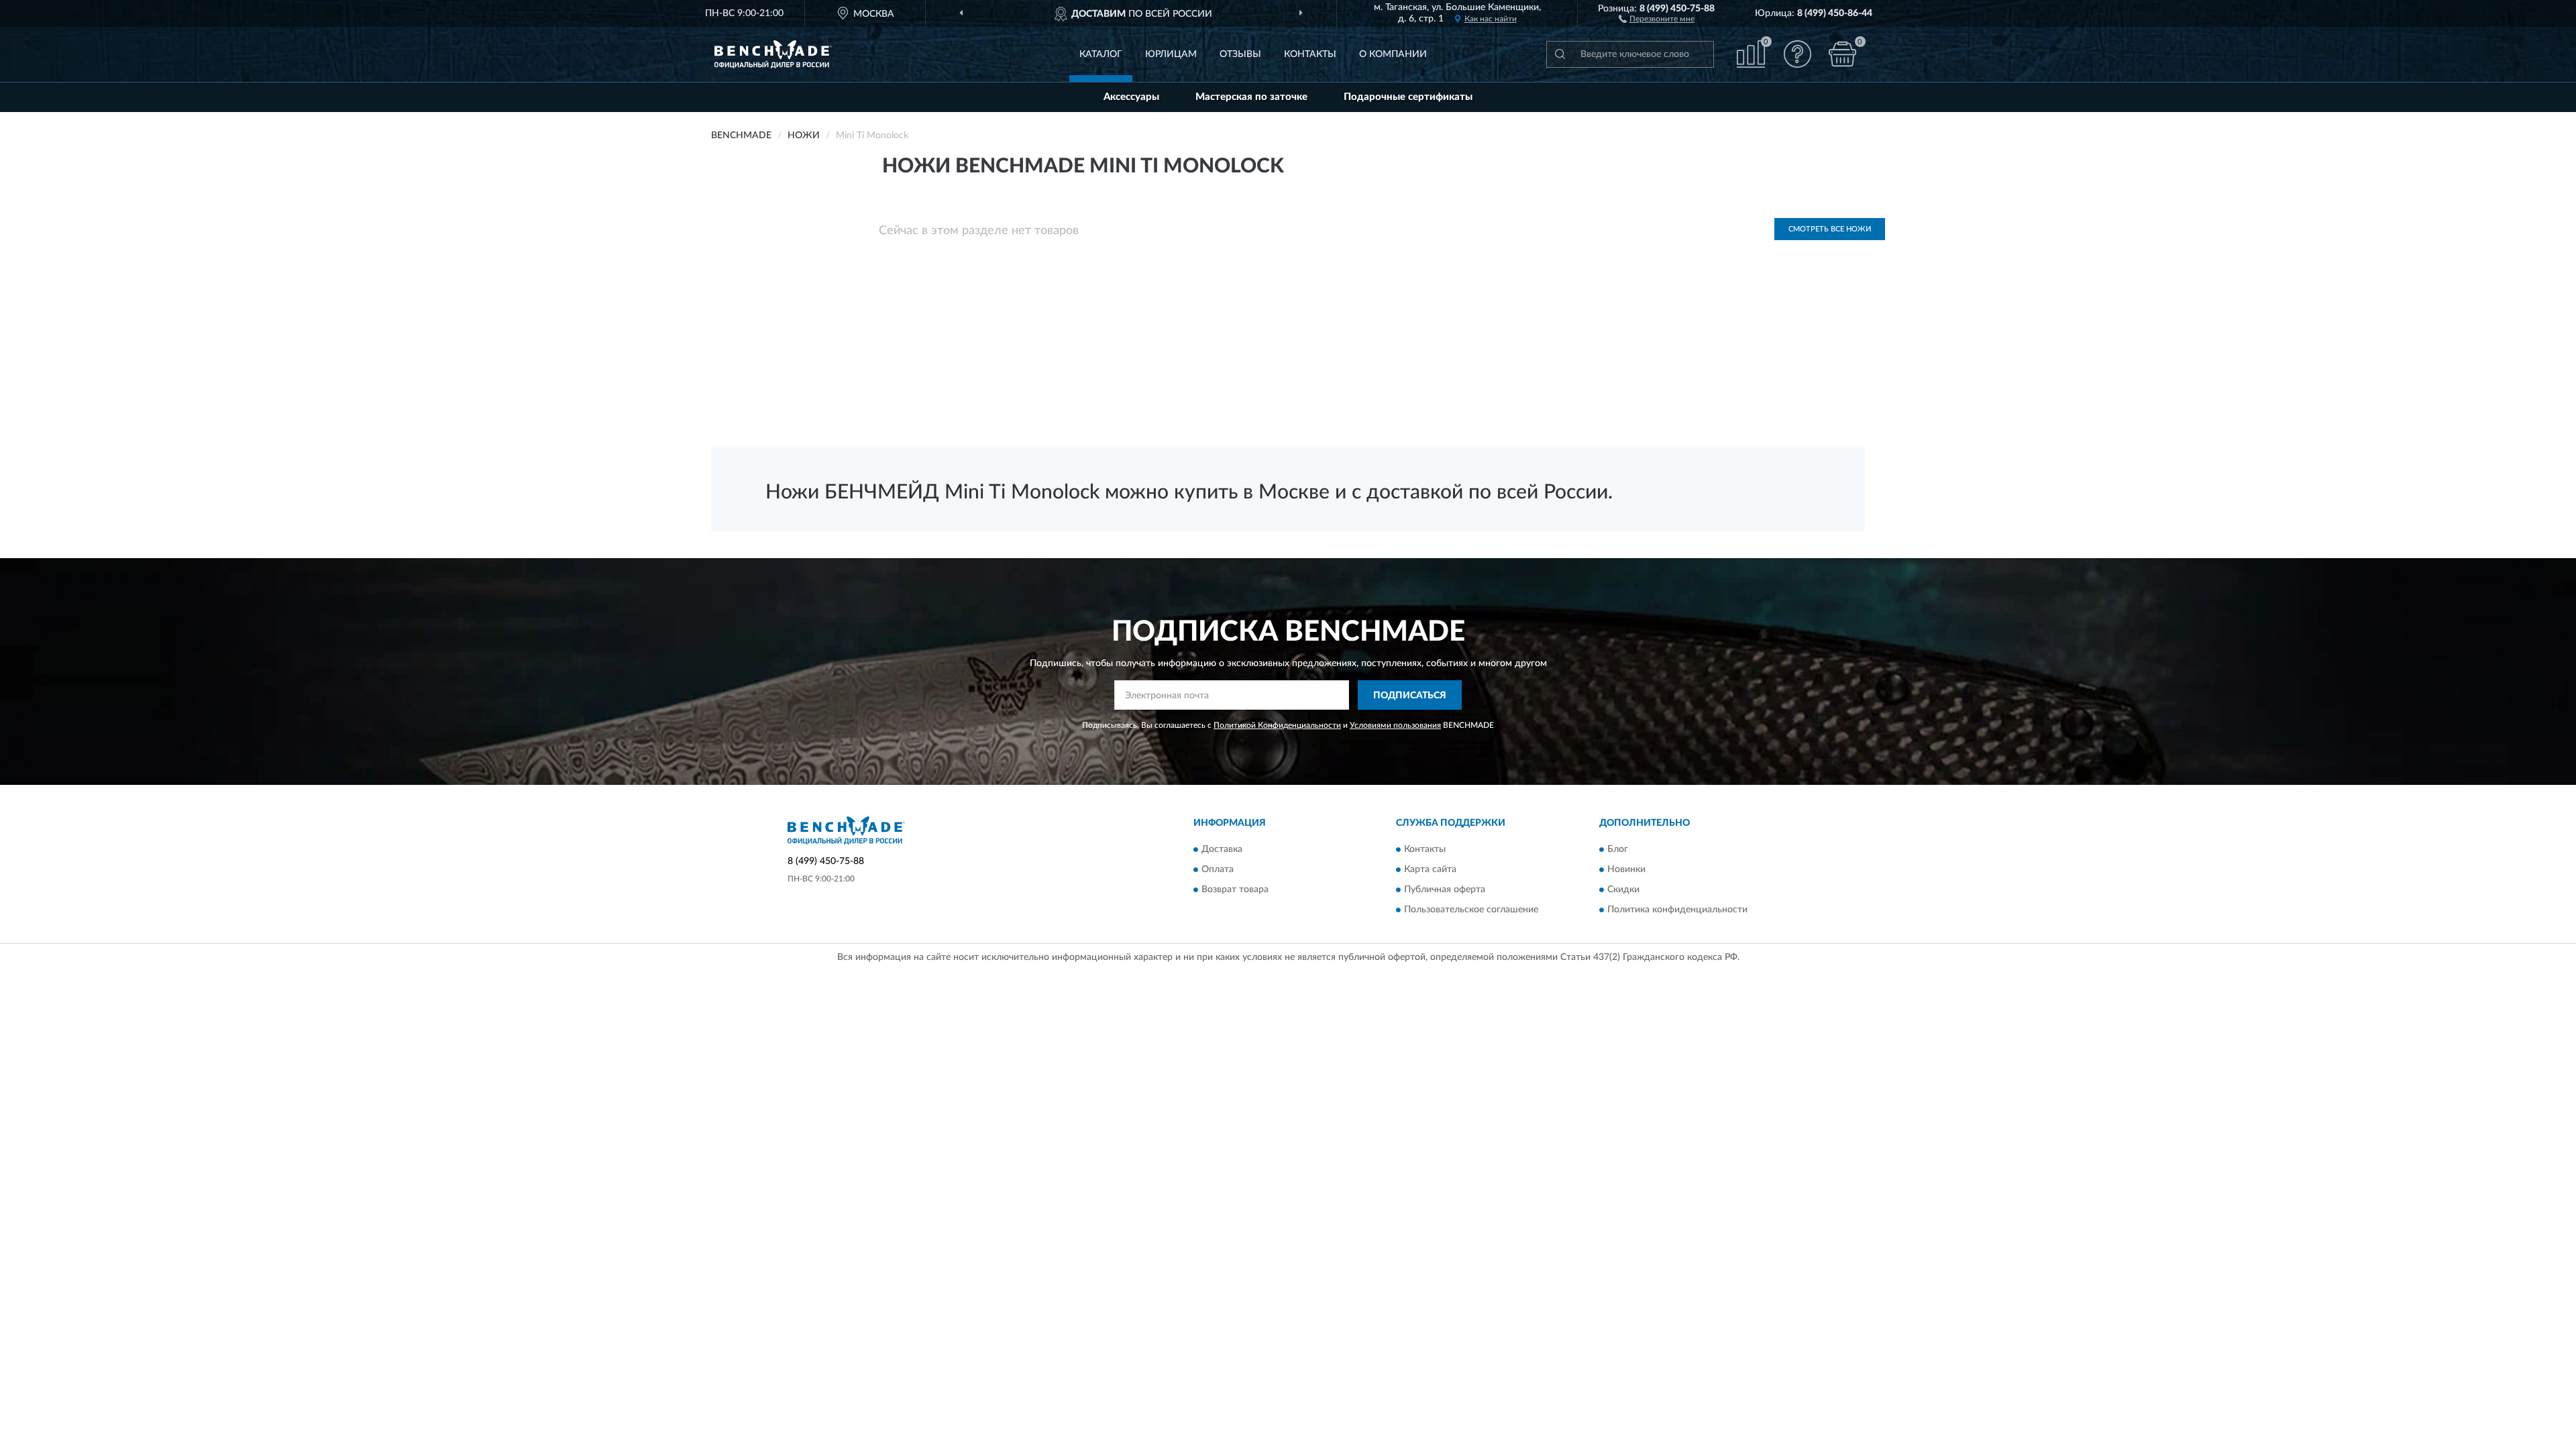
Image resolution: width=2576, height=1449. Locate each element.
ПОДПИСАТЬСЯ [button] (1410, 696)
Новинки (1626, 869)
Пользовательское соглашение (1471, 910)
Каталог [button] (1101, 54)
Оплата (1218, 869)
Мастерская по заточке (1251, 97)
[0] (1843, 54)
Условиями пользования (1395, 725)
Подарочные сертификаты (1408, 97)
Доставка (1222, 849)
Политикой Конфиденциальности (1277, 725)
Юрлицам (1171, 54)
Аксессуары (1131, 97)
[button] (1657, 18)
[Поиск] (1560, 54)
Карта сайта (1430, 869)
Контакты (1310, 54)
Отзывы (1240, 54)
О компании (1393, 54)
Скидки (1623, 890)
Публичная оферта (1445, 890)
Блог (1618, 849)
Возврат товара (1235, 890)
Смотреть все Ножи (1830, 229)
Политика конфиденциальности (1677, 910)
